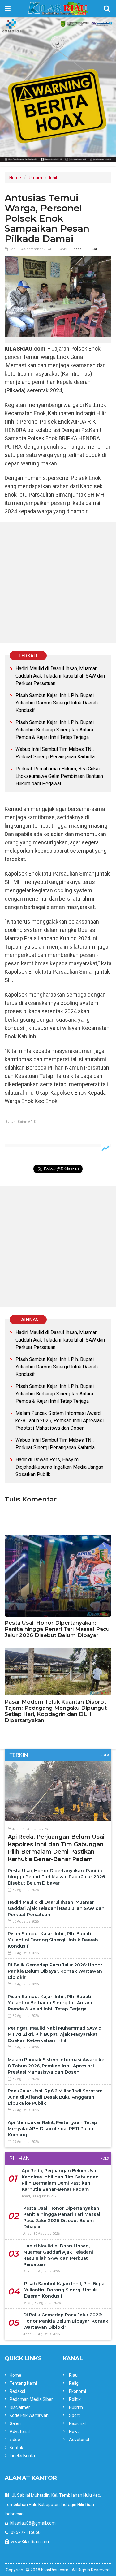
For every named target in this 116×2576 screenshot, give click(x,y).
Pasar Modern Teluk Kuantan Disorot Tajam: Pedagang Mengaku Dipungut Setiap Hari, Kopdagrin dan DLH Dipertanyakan (56, 1711)
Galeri (15, 2423)
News (74, 2432)
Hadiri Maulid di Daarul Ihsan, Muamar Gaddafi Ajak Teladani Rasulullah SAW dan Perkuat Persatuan (60, 676)
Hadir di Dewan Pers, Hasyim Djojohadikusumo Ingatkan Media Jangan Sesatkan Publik (59, 1467)
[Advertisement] (58, 582)
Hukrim (76, 2407)
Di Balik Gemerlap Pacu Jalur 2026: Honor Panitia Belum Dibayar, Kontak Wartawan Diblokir (55, 1971)
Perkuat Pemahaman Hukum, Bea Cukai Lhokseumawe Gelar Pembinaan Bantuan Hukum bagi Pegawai (59, 776)
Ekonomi (77, 2391)
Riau (73, 2375)
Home (15, 178)
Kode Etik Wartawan (29, 2415)
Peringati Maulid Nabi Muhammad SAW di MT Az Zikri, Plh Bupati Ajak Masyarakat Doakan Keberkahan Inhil (55, 2034)
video (15, 2440)
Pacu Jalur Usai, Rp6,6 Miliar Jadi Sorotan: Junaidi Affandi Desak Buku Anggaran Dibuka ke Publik (55, 2097)
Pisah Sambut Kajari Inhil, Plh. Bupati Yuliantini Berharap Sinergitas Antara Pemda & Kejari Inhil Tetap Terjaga (55, 730)
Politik (75, 2399)
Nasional (77, 2423)
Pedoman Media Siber (31, 2399)
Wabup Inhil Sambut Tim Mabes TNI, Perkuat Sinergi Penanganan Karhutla (55, 753)
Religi (74, 2383)
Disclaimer (20, 2407)
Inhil (53, 178)
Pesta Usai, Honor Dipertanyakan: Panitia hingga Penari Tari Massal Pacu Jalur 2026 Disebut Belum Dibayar (57, 1629)
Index (104, 1755)
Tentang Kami (23, 2383)
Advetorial (20, 2432)
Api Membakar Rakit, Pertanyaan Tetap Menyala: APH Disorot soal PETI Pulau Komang (52, 2129)
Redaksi (17, 2391)
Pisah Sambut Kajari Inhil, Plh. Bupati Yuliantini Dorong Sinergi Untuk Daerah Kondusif (57, 703)
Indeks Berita (22, 2456)
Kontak (16, 2448)
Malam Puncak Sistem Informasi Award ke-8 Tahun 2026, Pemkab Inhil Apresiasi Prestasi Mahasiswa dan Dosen (60, 1421)
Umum (35, 178)
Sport (74, 2415)
